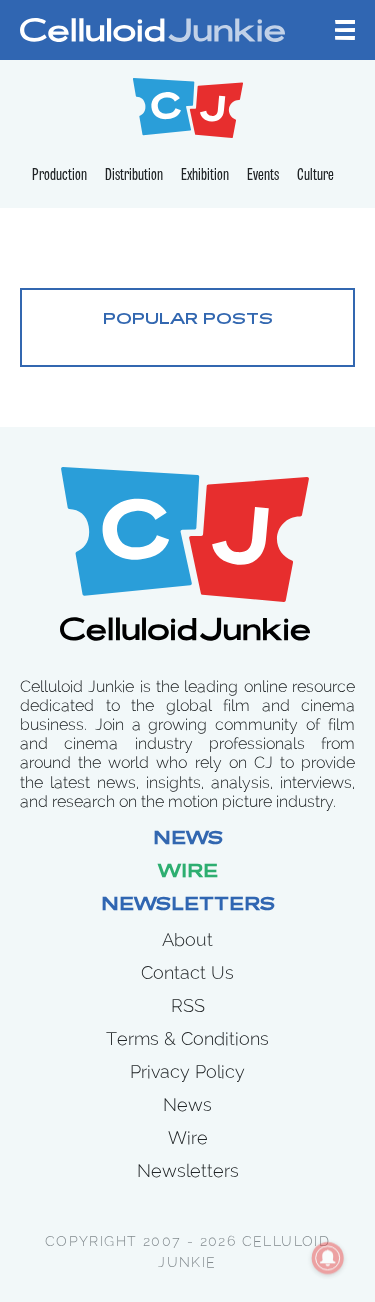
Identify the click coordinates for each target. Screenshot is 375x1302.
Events (263, 176)
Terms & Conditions (187, 1038)
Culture (315, 176)
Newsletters (188, 906)
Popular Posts (188, 320)
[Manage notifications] (328, 1258)
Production (59, 176)
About (187, 939)
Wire (188, 873)
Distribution (134, 176)
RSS (188, 1005)
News (188, 840)
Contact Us (187, 972)
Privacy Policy (187, 1071)
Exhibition (205, 176)
